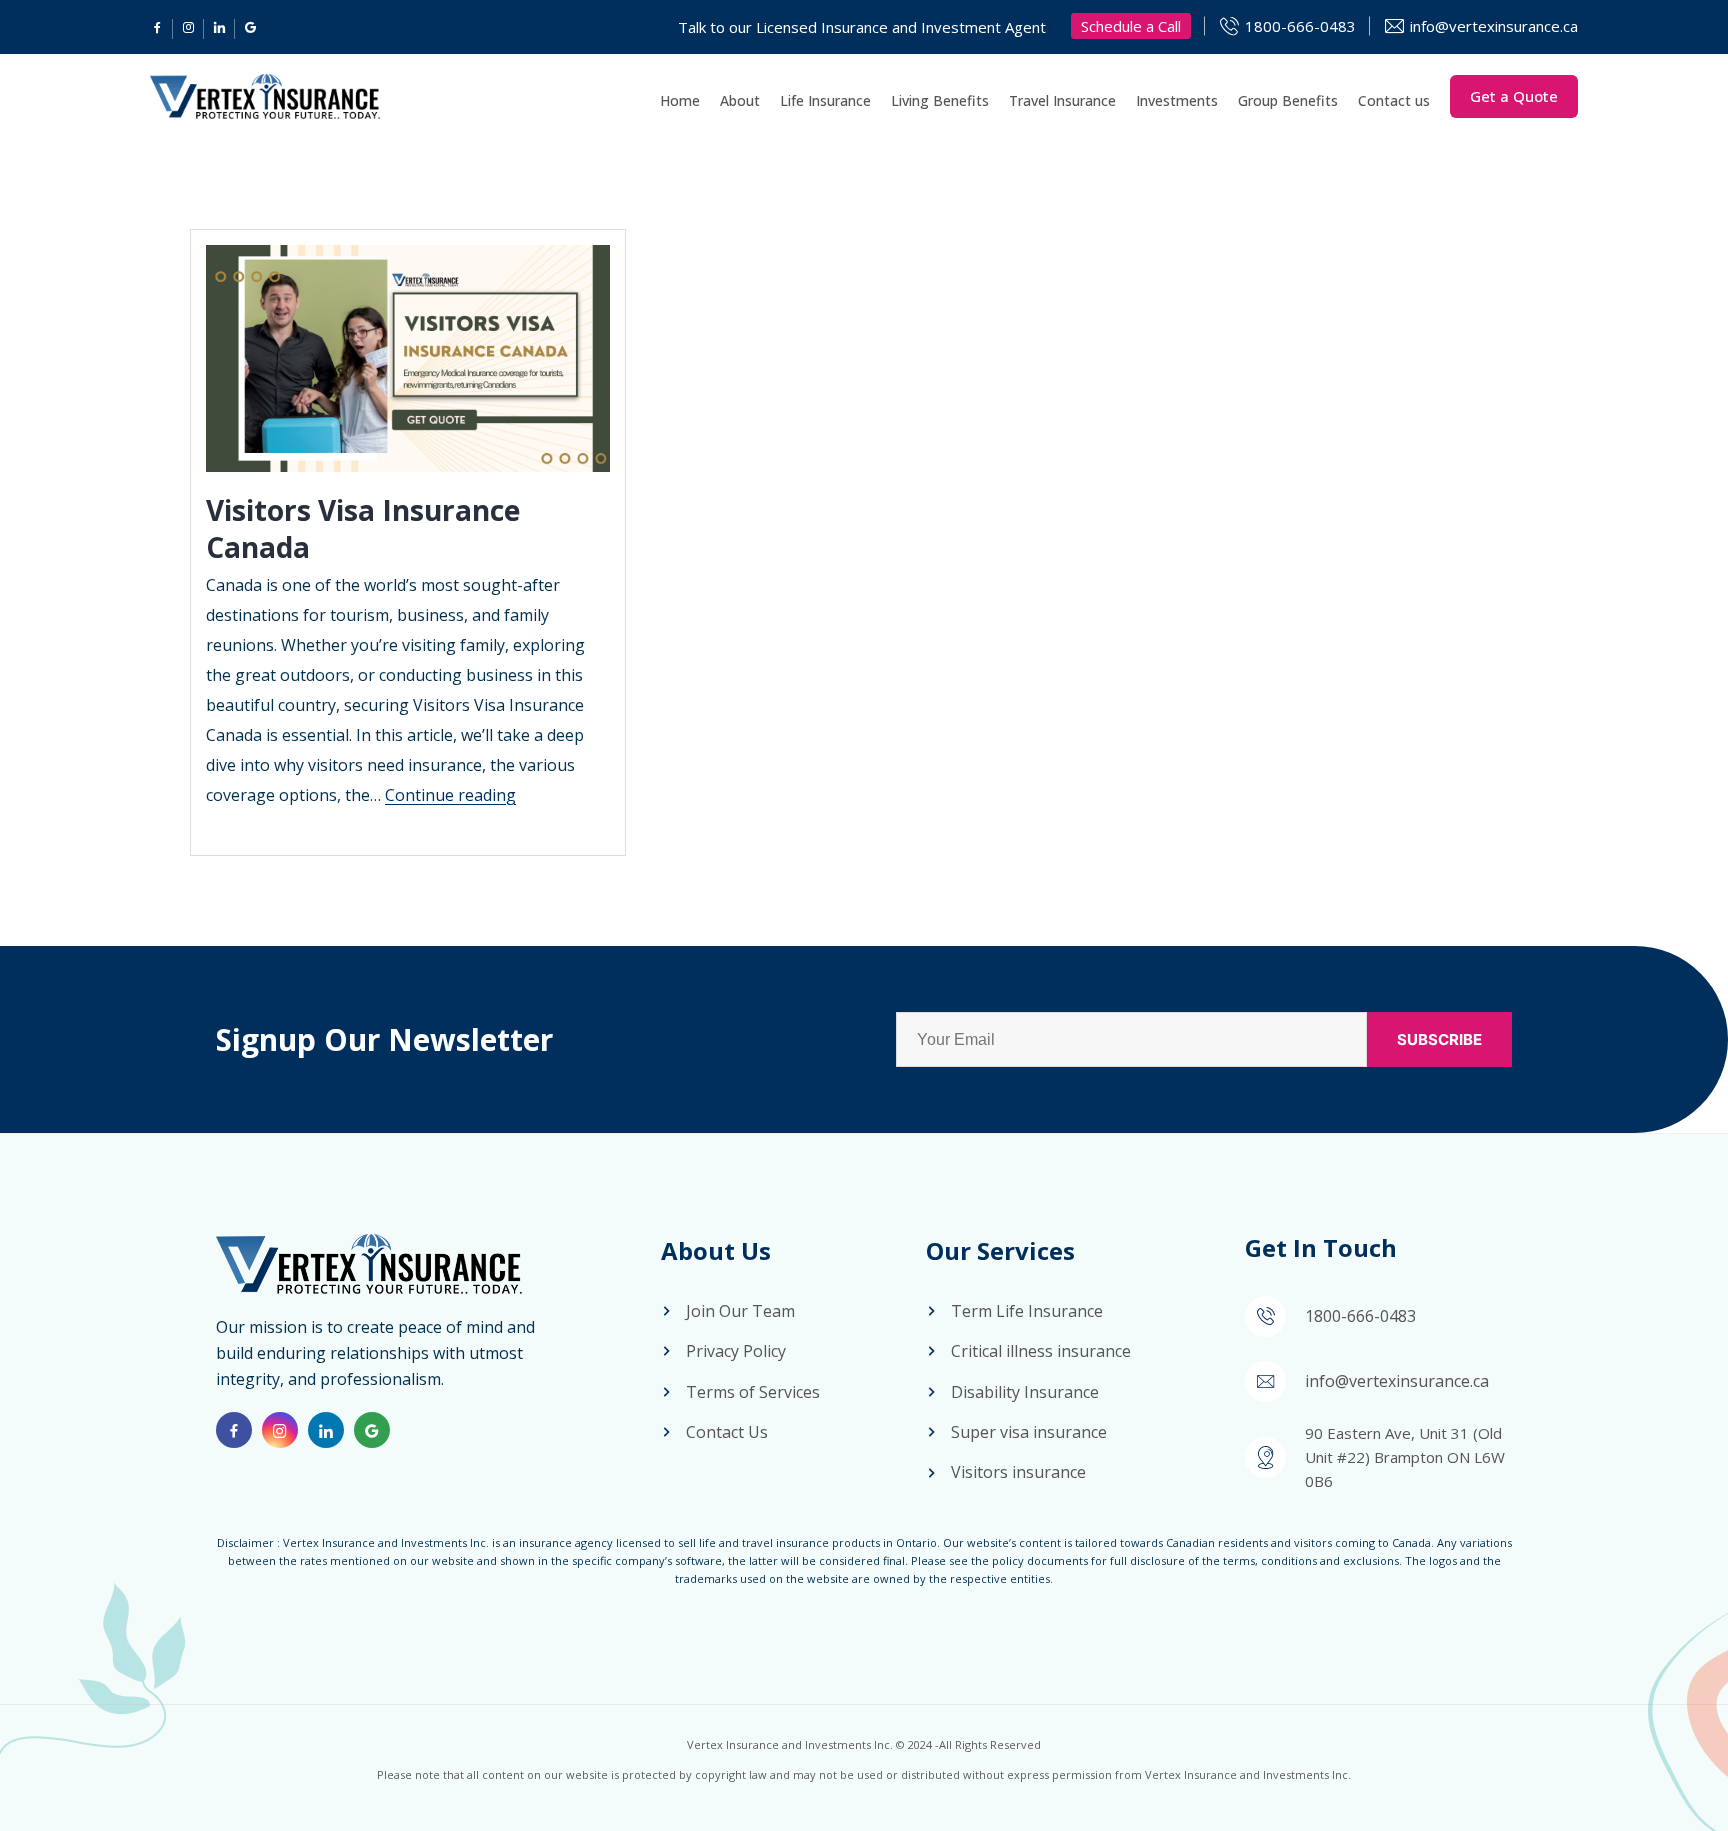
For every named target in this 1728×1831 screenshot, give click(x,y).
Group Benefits (1288, 100)
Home (680, 100)
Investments (1177, 100)
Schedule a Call (1131, 26)
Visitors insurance (1018, 1472)
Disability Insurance (1025, 1392)
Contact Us (727, 1432)
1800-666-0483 (1300, 26)
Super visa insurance (1029, 1432)
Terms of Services (753, 1392)
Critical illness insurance (1041, 1351)
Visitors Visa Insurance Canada (363, 528)
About (740, 100)
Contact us (1394, 100)
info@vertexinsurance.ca (1494, 26)
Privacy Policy (736, 1351)
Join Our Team (740, 1311)
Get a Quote (1514, 96)
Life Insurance (825, 100)
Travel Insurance (1062, 100)
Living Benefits (940, 100)
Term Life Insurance (1027, 1311)
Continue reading (450, 795)
